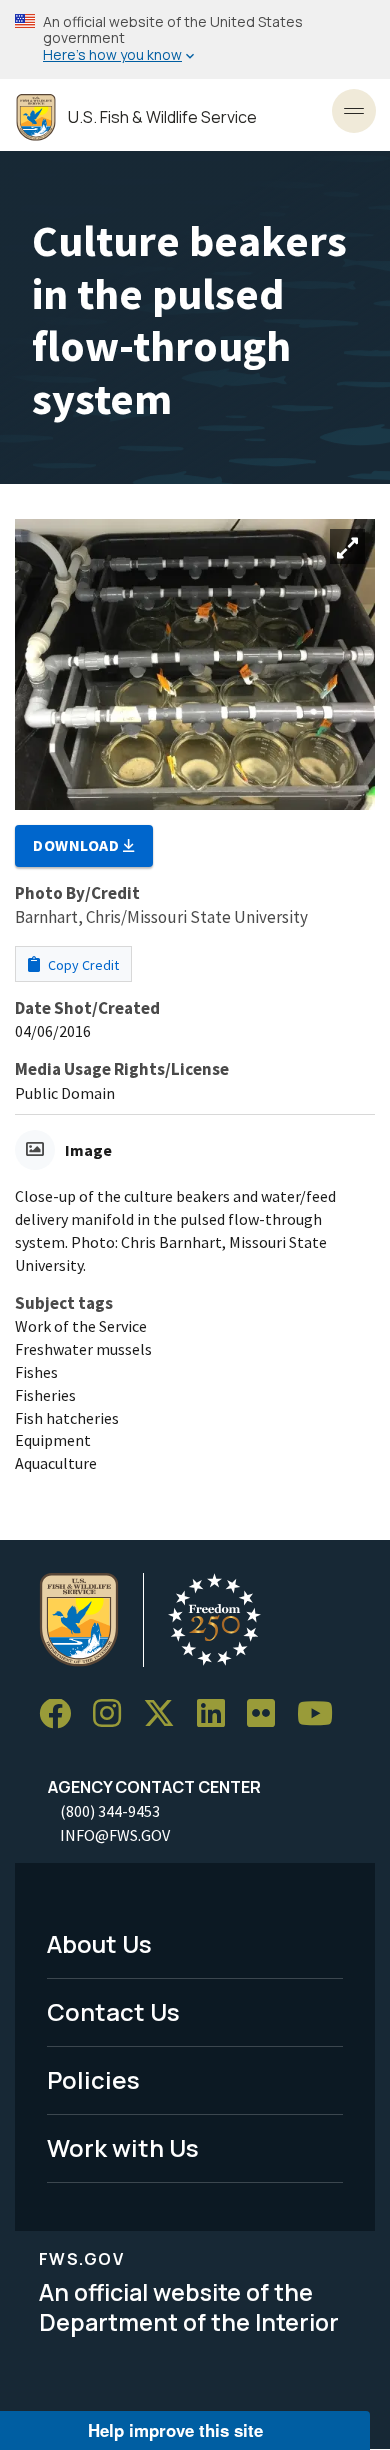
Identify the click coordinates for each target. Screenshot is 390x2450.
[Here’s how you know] (195, 39)
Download (78, 845)
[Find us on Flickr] (268, 1714)
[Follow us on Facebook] (62, 1714)
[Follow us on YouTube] (322, 1714)
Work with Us (123, 2147)
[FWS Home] (36, 117)
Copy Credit (82, 965)
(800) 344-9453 (110, 1811)
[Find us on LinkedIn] (218, 1714)
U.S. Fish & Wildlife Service (162, 117)
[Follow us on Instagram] (114, 1714)
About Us (99, 1943)
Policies (93, 2079)
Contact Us (113, 2011)
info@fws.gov (115, 1835)
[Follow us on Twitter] (166, 1714)
